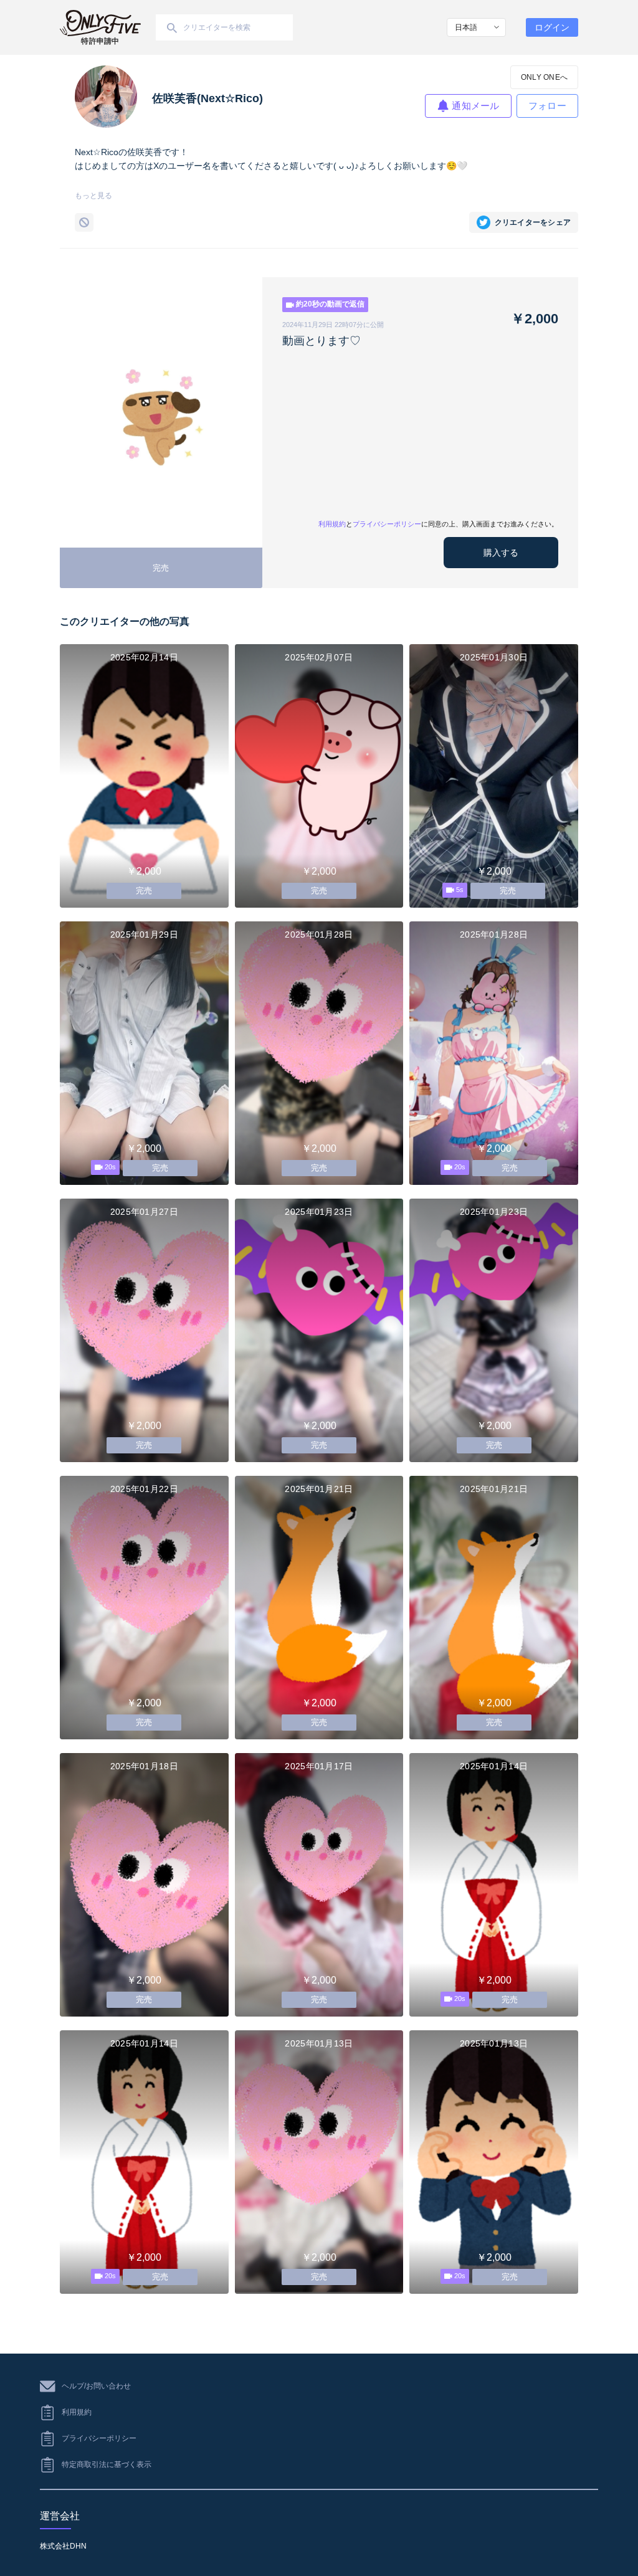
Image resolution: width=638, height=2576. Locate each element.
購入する (501, 553)
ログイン (552, 27)
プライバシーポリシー (387, 524)
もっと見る (93, 196)
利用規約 (332, 524)
